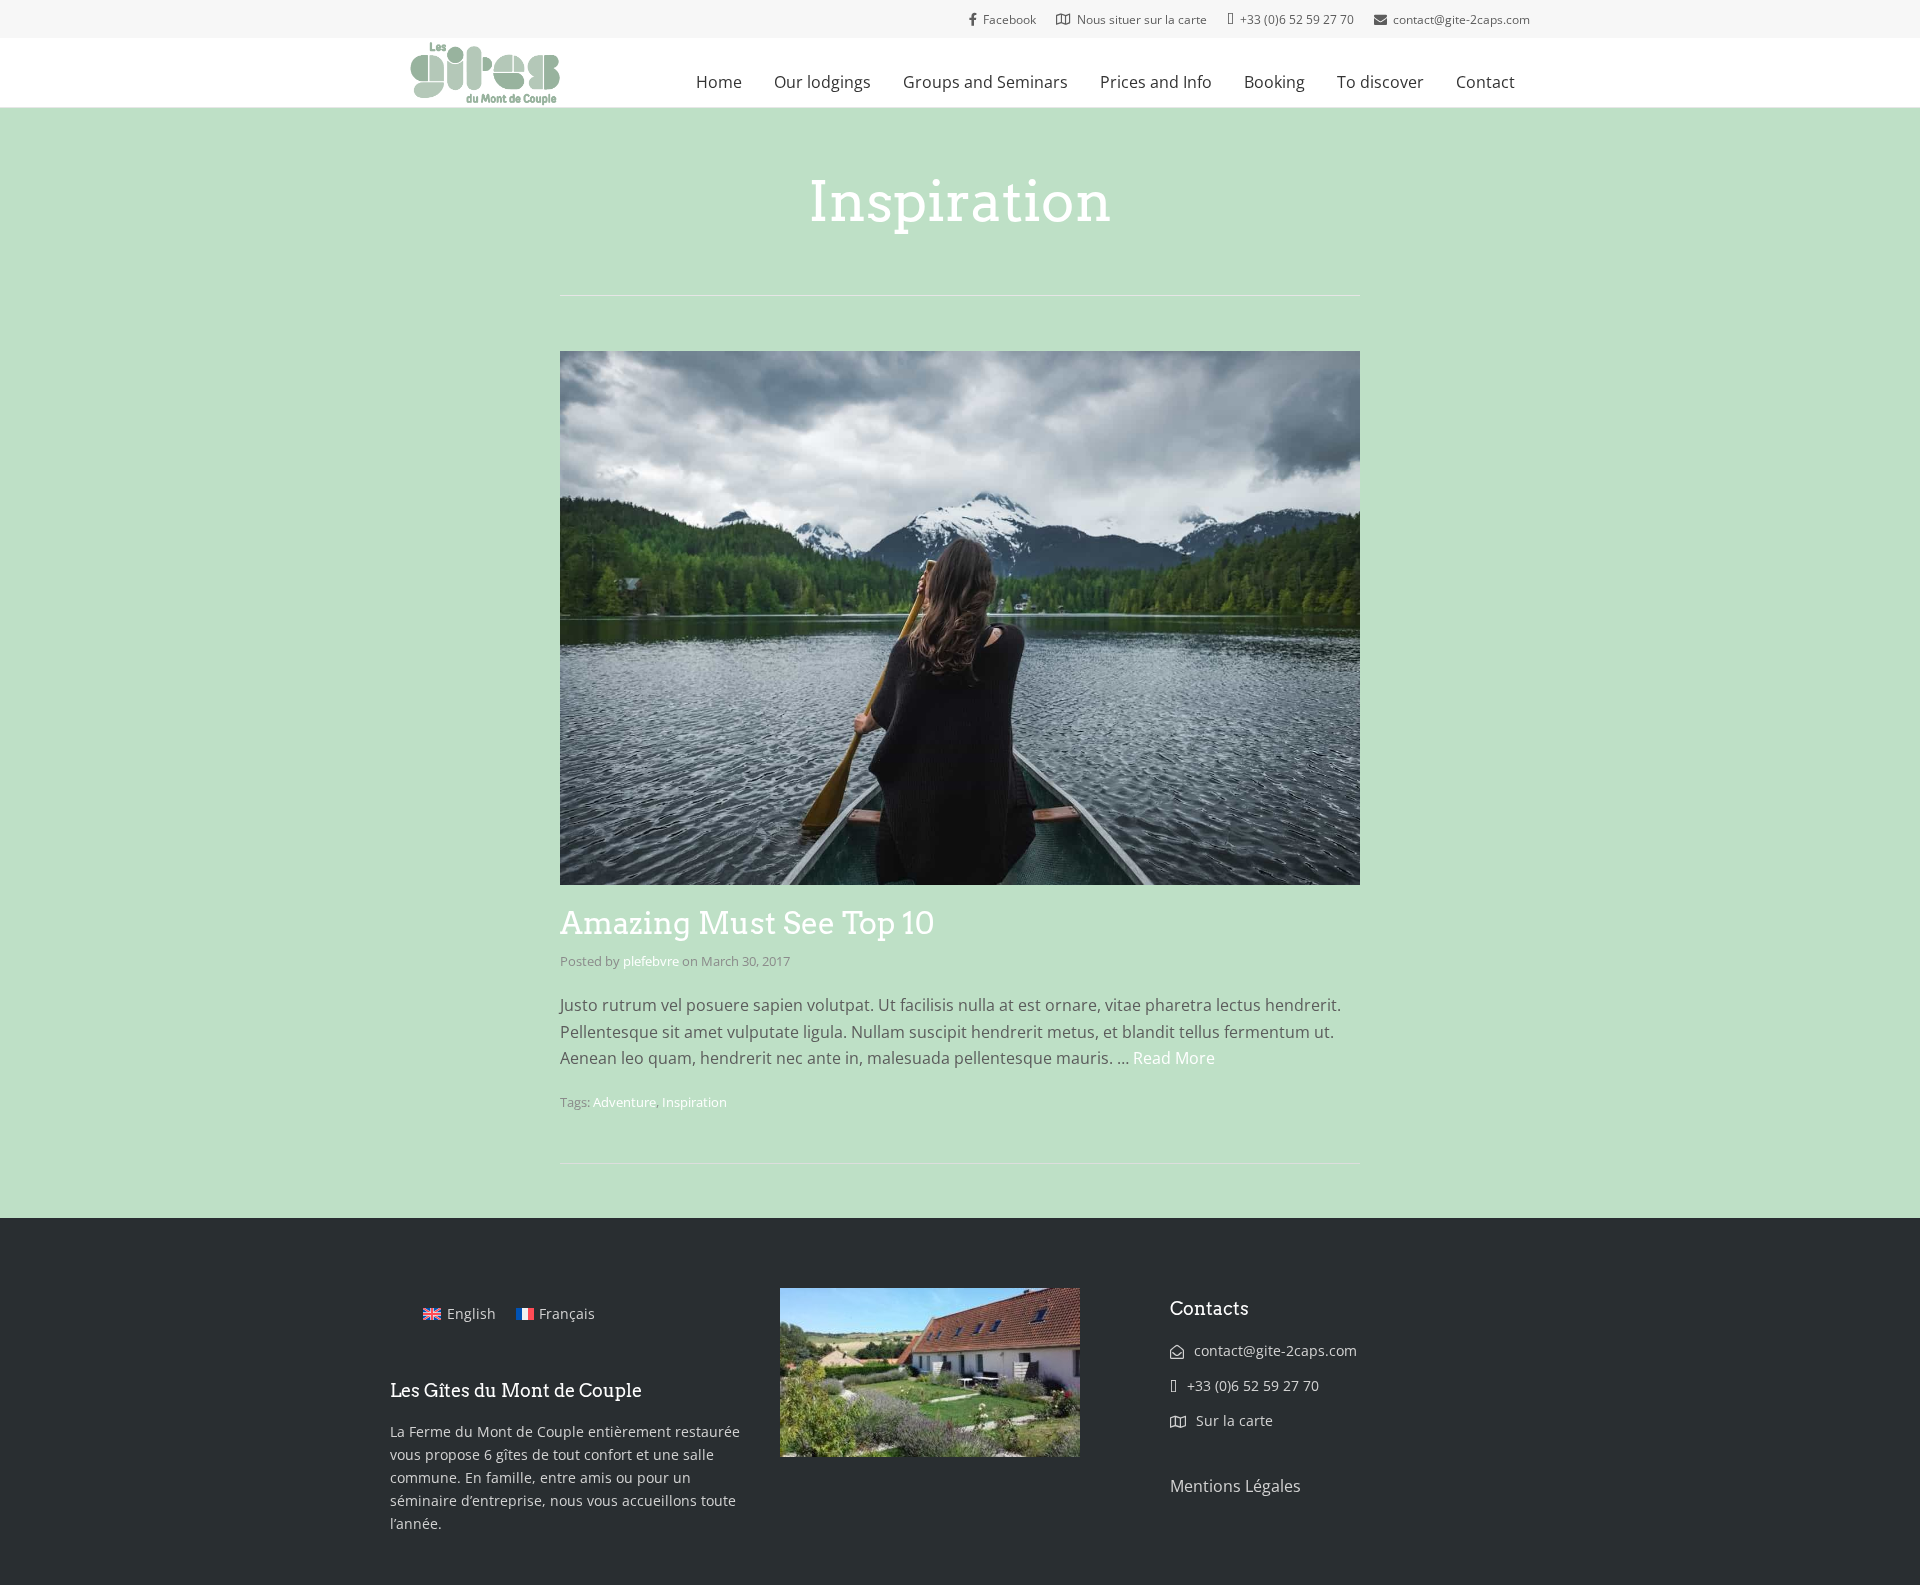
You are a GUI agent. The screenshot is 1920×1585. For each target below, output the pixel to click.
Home (719, 82)
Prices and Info (1156, 82)
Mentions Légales (1235, 1486)
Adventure (624, 1102)
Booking (1274, 82)
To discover (1380, 82)
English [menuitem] (471, 1313)
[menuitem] (459, 1314)
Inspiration (694, 1102)
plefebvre (651, 961)
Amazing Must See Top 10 (747, 923)
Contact (1485, 82)
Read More (1174, 1058)
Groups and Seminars (985, 82)
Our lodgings (822, 82)
